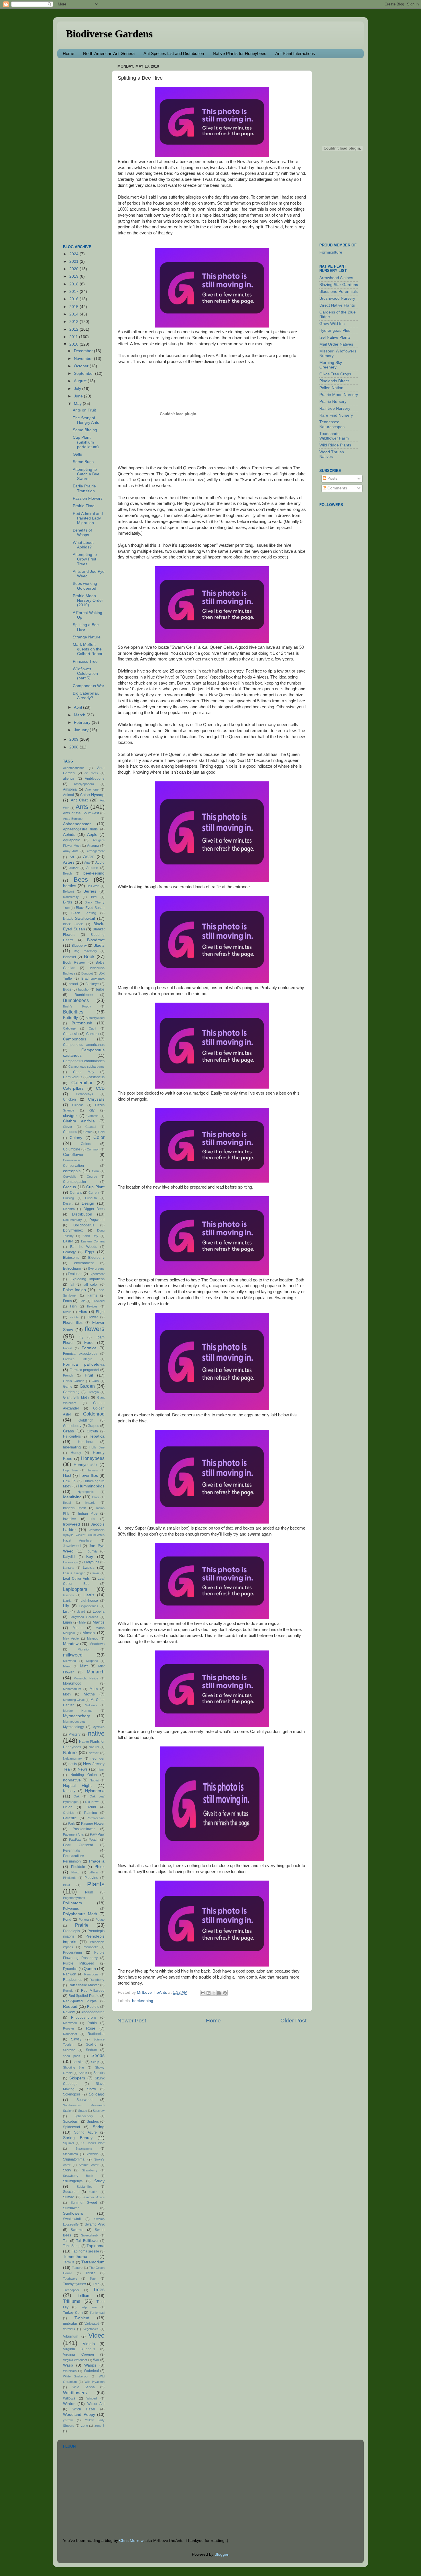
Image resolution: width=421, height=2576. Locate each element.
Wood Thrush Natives (332, 454)
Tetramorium (93, 2262)
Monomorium (72, 1689)
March (80, 715)
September (84, 374)
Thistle (91, 2273)
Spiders (93, 2122)
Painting (91, 1813)
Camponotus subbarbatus (87, 1067)
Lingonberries (89, 1606)
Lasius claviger (74, 1573)
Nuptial (94, 1780)
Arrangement (96, 851)
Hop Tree (70, 1470)
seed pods (72, 2056)
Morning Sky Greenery (331, 365)
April (78, 707)
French (68, 1375)
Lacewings (70, 1562)
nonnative (72, 1780)
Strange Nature (87, 637)
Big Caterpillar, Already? (86, 696)
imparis (90, 1503)
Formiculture (331, 252)
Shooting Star (74, 2067)
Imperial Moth (75, 1508)
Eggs (90, 1252)
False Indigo (74, 1290)
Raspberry (97, 1980)
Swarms (77, 2230)
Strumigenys (73, 2181)
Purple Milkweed (79, 1963)
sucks (93, 2192)
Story (67, 2170)
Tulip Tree (89, 2307)
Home (68, 53)
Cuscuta (91, 1198)
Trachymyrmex (74, 2284)
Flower (93, 1317)
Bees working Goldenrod (85, 586)
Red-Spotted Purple (80, 2001)
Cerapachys (84, 1094)
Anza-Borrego (73, 819)
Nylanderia (95, 1791)
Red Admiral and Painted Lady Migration (88, 518)
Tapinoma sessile (86, 2251)
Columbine (72, 1149)
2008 (74, 747)
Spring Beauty (78, 2138)
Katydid (69, 1557)
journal (92, 1551)
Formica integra (78, 1359)
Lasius (89, 1568)
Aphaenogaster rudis (80, 829)
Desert (68, 1203)
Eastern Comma (93, 1241)
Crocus (69, 1187)
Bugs (67, 989)
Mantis (99, 1622)
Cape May (84, 1072)
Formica (89, 1348)
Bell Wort (93, 886)
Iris (93, 1519)
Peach (94, 1840)
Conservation (73, 1166)
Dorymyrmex (73, 1230)
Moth (67, 1694)
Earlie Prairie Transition (84, 488)
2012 (74, 329)
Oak (77, 1796)
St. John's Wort (93, 2143)
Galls (77, 454)
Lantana (69, 1568)
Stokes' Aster (89, 2165)
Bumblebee (84, 995)
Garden (87, 1386)
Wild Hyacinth (95, 2382)
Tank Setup (72, 2246)
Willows (69, 2398)
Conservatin (71, 1160)
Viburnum (71, 2336)
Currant (76, 1193)
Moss (94, 1689)
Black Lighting (84, 913)
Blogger (221, 2554)
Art (72, 857)
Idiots (96, 1497)
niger (101, 1769)
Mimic (67, 1666)
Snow (92, 2089)
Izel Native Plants (335, 337)
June (79, 396)
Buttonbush (82, 1023)
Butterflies (73, 1012)
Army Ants (71, 851)
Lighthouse (89, 1601)
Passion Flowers (88, 498)
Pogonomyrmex (74, 1898)
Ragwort (70, 1974)
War (96, 2360)
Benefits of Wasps (82, 533)
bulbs (100, 989)
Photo (75, 1872)
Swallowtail (72, 2219)
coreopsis (72, 1171)
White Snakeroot (76, 2376)
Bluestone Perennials (339, 292)
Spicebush (71, 2122)
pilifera (93, 1872)
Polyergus (71, 1909)
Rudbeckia (96, 2034)
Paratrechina (96, 1818)
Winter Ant (96, 2404)
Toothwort (70, 2279)
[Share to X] (214, 1993)
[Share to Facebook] (219, 1993)
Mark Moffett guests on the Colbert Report (88, 649)
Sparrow (99, 2111)
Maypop (93, 1638)
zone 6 (100, 2426)
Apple (92, 835)
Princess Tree (85, 661)
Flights (74, 1317)
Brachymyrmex (93, 979)
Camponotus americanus (84, 1045)
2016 (74, 299)
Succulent (71, 2192)
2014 (74, 314)
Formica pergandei (84, 1370)
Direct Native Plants (337, 305)
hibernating (72, 1447)
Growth (92, 1431)
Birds (68, 902)
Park (71, 1824)
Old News (92, 1802)
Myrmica (99, 1727)
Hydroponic (86, 1492)
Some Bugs (83, 462)
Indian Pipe (88, 1514)
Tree (96, 2284)
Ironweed (71, 1524)
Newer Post (132, 2021)
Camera (93, 1034)
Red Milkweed (93, 1991)
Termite (69, 2262)
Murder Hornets (78, 1711)
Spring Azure (85, 2132)
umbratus (70, 2324)
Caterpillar (82, 1083)
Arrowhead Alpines (336, 278)
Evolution (75, 1274)
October (82, 366)
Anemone (92, 789)
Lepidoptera (75, 1589)
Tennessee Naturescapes (332, 424)
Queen (90, 1969)
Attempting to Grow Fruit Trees (85, 559)
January (82, 730)
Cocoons (70, 1132)
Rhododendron (93, 2012)
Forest (68, 1348)
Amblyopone (95, 779)
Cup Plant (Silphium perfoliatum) (86, 442)
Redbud (70, 2007)
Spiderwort (71, 2127)
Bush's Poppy (77, 1006)
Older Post (293, 2021)
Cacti (92, 1028)
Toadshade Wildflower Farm (334, 436)
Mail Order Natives (336, 344)
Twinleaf (82, 2318)
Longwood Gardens (84, 1617)
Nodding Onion (84, 1775)
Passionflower (84, 1829)
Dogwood (97, 1220)
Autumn (92, 868)
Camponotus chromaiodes (84, 1061)
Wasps (90, 2365)
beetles (70, 886)
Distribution (82, 1214)
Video (97, 2335)
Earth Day (90, 1236)
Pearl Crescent (78, 1845)
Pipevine (91, 1878)
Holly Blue (97, 1447)
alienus (69, 779)
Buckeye (92, 984)
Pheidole (78, 1867)
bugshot (84, 989)
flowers (95, 1329)
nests (73, 1764)
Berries (90, 891)
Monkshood (72, 1683)
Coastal (91, 1127)
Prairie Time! (84, 506)
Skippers (77, 2078)
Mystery (74, 1734)
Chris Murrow (131, 2541)
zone (84, 2426)
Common (93, 1149)
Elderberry (96, 1258)
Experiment (97, 1274)
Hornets (92, 1470)
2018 (74, 284)
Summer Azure (94, 2197)
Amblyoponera (84, 784)
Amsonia (70, 789)
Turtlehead (97, 2313)
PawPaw (75, 1840)
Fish (73, 1306)
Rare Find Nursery (336, 415)
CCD (100, 1088)
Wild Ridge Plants (335, 445)
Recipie (68, 1991)
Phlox (100, 1867)
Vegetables (91, 2329)
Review (69, 2012)
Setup (95, 2062)
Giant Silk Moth (76, 1397)
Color (99, 1137)
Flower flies (73, 1323)
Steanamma (84, 2148)
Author (74, 868)
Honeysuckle (85, 1465)
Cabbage (69, 1028)
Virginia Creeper (79, 2355)
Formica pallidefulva (84, 1364)
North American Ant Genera (109, 53)
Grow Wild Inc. (333, 324)
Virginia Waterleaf (75, 2360)
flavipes (92, 1306)
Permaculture (73, 1856)
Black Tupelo (73, 924)
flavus (67, 1312)
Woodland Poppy (79, 2415)
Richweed (70, 2023)
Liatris (89, 1595)
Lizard (81, 1612)
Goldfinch (86, 1420)
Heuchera (86, 1442)
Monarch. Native (86, 1678)
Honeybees (93, 1458)
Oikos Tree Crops (335, 374)
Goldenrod (94, 1414)
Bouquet (87, 973)
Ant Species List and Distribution (174, 53)
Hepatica (97, 1436)
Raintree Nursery (335, 408)
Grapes (93, 1426)
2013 (74, 322)
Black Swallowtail (79, 919)
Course (92, 1177)
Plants (96, 1884)
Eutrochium (72, 1269)
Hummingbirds (91, 1486)
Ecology (69, 1252)
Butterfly (70, 1018)
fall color (91, 1285)
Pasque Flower (93, 1824)
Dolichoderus (84, 1225)
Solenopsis (72, 2094)
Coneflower (73, 1155)
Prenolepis (71, 1931)
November (84, 359)
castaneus (97, 1077)
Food (89, 1343)
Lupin (67, 1622)
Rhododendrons (84, 2018)
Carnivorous (73, 1077)
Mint (84, 1666)
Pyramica (70, 1969)
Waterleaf (91, 2371)
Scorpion (69, 2050)
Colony (76, 1138)
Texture (77, 2268)
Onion (68, 1807)
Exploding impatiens (88, 1279)
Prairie (82, 1925)
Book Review (74, 962)
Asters (69, 862)
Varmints (69, 2329)
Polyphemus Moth (80, 1914)
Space (83, 2111)
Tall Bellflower (87, 2241)
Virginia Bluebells (79, 2349)
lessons (68, 1595)
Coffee (88, 1132)
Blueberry (79, 946)
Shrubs (99, 2073)
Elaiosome (71, 1258)
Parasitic (70, 1818)
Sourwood (84, 2100)
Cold (101, 1132)
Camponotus (75, 1039)
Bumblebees (76, 1000)
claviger (70, 1116)
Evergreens (96, 1269)
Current (94, 1193)
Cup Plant (95, 1187)
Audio (100, 862)
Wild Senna (84, 2387)
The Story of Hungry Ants (86, 420)
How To (69, 1481)
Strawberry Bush (78, 2176)
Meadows (97, 1644)
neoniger (98, 1758)
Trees (99, 2289)
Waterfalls (70, 2371)
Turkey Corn (73, 2313)
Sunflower (71, 2208)
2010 (74, 344)
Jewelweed (72, 1546)
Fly (81, 1337)
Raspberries (73, 1980)
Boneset (69, 957)
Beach (67, 873)
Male (82, 1622)
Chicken (69, 1099)
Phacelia (97, 1861)
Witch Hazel (84, 2409)
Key (90, 1557)
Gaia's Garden (74, 1381)
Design (88, 1203)
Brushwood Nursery (337, 298)
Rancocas (91, 1974)
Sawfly (76, 2039)
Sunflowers (73, 2213)
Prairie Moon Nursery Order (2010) (88, 600)
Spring (99, 2127)
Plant (66, 1885)
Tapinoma (96, 2246)
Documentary (72, 1220)
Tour (93, 2279)
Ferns (67, 1301)
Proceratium (72, 1952)
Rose (91, 2028)
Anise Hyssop (92, 795)
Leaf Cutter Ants (76, 1579)
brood (73, 984)
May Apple (71, 1638)
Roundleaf (70, 2034)
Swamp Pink (95, 2224)
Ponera (84, 1920)
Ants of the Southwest (81, 813)
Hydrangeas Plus (335, 331)
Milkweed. (70, 1661)
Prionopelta (91, 1947)
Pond (67, 1920)
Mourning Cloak (74, 1700)
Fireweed (98, 1301)
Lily (66, 1606)
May (78, 404)
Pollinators (72, 1903)
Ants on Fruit (84, 410)
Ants (82, 807)
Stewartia (92, 2154)
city (92, 1110)
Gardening (71, 1392)
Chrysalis (96, 1099)
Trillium (84, 2296)
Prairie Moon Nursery (339, 395)
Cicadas (78, 1105)
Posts (332, 478)
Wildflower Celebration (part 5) (85, 674)
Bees (81, 880)
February (83, 723)
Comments (337, 488)
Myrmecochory (76, 1716)
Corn (95, 1171)
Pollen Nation (331, 388)
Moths (89, 1694)
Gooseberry (72, 1426)
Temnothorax (75, 2257)
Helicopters (72, 1436)
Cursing (68, 1198)
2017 (74, 292)
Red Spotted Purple (84, 1996)
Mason (89, 1633)
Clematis (93, 1116)
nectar (94, 1753)
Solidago (97, 2094)
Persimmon (72, 1861)
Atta (87, 862)
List (66, 1612)
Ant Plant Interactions (295, 53)
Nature (70, 1752)
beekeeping (143, 2001)
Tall (66, 2241)
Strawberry (90, 2170)
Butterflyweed (95, 1018)
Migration (84, 1649)
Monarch (96, 1672)
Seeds (98, 2055)
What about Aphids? (83, 545)
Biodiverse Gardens (109, 34)
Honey (76, 1453)
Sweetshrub (89, 2235)
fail (72, 1285)
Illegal (67, 1503)
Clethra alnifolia (79, 1121)
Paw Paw (97, 1834)
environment (84, 1263)
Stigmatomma (74, 2159)
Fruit (89, 1375)
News (83, 1769)
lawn (96, 1573)
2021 (74, 261)
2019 (74, 276)
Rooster (69, 2028)
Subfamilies (85, 2187)
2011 (74, 337)
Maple (78, 1628)
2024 (74, 254)
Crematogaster (75, 1182)
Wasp (68, 2365)
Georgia (93, 1392)
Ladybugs (92, 1562)
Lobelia (99, 1612)
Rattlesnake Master (84, 1985)
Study (99, 2181)
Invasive (69, 1519)
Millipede (92, 1661)
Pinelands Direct (334, 381)
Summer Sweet (84, 2203)
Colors (86, 1144)
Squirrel (68, 2143)
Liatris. (68, 1601)
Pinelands (70, 1878)
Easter (68, 1241)
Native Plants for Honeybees (240, 53)
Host (67, 1476)
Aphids (69, 835)
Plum (89, 1892)
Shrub (83, 2073)
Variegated (92, 2324)
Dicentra (69, 1209)
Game (68, 1387)
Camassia (71, 1034)
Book (89, 956)
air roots (91, 773)
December (84, 351)
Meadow (71, 1644)
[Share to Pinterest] (225, 1993)
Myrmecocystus (74, 1722)
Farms (92, 1295)
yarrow (68, 2420)
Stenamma (70, 2154)
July (78, 389)
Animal (68, 795)
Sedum (92, 2050)
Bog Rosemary (86, 951)
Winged (92, 2398)
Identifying (72, 1497)
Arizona (93, 846)
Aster (88, 856)
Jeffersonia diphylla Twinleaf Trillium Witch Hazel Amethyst (84, 1535)
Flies (83, 1312)
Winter (69, 2404)
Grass (68, 1431)
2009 (74, 739)
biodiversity (71, 897)
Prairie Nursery (333, 402)
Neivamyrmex (73, 1758)
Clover (68, 1127)
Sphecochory (84, 2116)
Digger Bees (94, 1209)
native (96, 1733)
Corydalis (70, 1177)
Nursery (69, 1791)
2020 (74, 269)
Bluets (99, 945)
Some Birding (85, 430)
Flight (100, 1312)
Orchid (91, 1807)
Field (82, 1301)
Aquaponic (71, 840)
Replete (93, 2007)
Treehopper (71, 2290)
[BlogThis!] (208, 1993)
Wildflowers (75, 2393)
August (81, 381)
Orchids (69, 1813)
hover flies (89, 1476)
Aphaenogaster (77, 824)
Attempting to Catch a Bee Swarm (86, 474)
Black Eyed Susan (90, 908)
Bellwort (68, 891)
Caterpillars (73, 1088)
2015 (74, 307)
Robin (92, 2023)
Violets (89, 2344)
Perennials (71, 1850)
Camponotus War (88, 686)
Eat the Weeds (84, 1247)
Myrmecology (73, 1727)
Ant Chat (79, 800)
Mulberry (91, 1705)
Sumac (68, 2197)
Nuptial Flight (77, 1786)
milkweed (73, 1655)
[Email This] (203, 1993)
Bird (94, 897)
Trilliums (72, 2301)
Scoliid (91, 2044)
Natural (94, 1747)
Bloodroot (96, 940)
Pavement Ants (73, 1834)
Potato (100, 1920)
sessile (78, 2062)
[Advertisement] (86, 148)
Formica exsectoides (80, 1354)
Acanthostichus (74, 768)
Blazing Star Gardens (339, 285)
